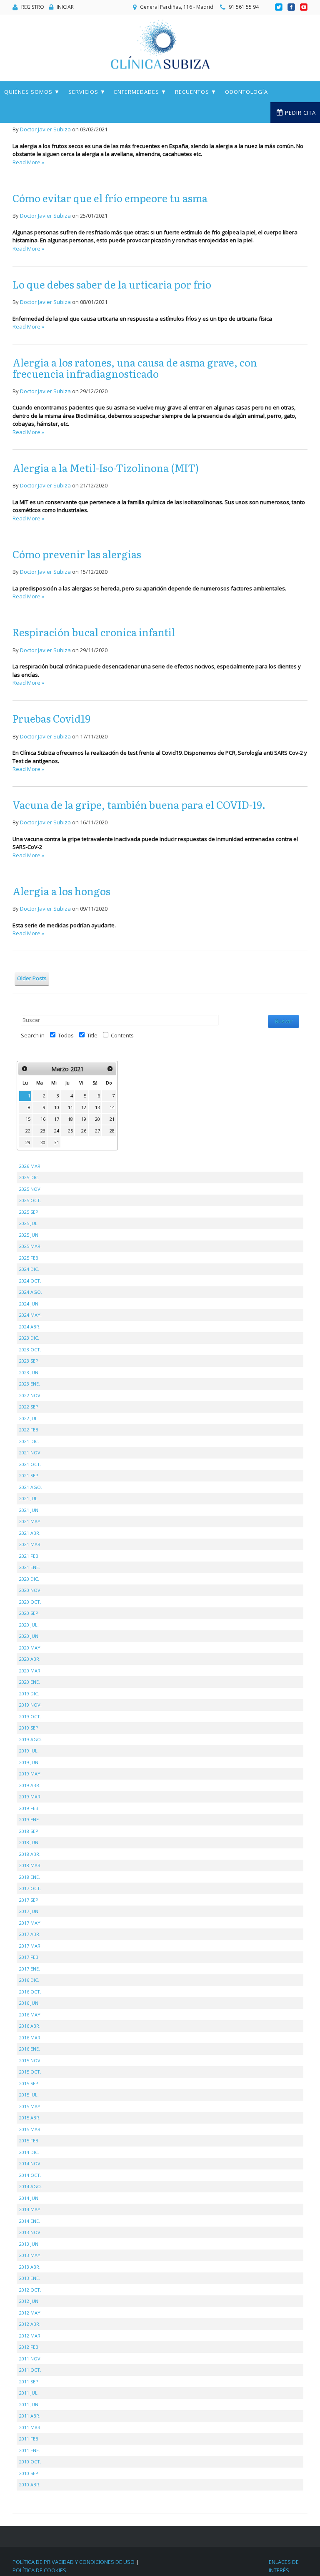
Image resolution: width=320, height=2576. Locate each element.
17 (57, 1119)
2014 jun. (29, 2198)
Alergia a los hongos (61, 891)
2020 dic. (29, 1579)
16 (43, 1119)
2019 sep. (29, 1728)
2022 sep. (29, 1407)
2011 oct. (30, 2370)
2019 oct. (30, 1716)
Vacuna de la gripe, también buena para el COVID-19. (139, 805)
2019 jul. (29, 1751)
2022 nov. (30, 1395)
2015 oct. (30, 2072)
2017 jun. (29, 1911)
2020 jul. (29, 1625)
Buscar (284, 1021)
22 (28, 1131)
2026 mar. (30, 1166)
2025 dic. (29, 1177)
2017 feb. (29, 1957)
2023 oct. (30, 1350)
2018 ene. (30, 1877)
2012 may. (30, 2313)
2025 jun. (29, 1235)
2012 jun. (29, 2301)
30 (43, 1142)
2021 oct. (30, 1464)
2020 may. (30, 1648)
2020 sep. (29, 1613)
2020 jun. (29, 1636)
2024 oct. (30, 1281)
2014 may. (30, 2209)
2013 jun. (29, 2244)
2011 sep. (29, 2381)
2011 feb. (29, 2439)
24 (57, 1131)
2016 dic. (29, 1980)
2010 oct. (30, 2462)
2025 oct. (30, 1200)
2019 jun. (29, 1762)
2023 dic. (29, 1338)
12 (84, 1107)
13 (97, 1107)
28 (112, 1131)
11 (70, 1107)
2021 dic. (29, 1441)
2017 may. (30, 1923)
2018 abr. (30, 1854)
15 (28, 1119)
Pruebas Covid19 (51, 718)
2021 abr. (30, 1533)
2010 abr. (30, 2484)
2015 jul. (29, 2095)
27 (97, 1131)
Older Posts (32, 978)
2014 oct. (30, 2175)
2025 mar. (30, 1246)
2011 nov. (30, 2359)
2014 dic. (29, 2152)
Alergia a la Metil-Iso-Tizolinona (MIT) (106, 468)
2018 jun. (29, 1842)
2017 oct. (30, 1888)
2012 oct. (30, 2290)
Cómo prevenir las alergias (77, 554)
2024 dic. (29, 1269)
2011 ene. (30, 2450)
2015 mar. (30, 2129)
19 (84, 1119)
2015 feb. (29, 2140)
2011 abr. (30, 2416)
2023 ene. (30, 1384)
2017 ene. (30, 1969)
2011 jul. (29, 2393)
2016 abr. (30, 2026)
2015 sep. (29, 2083)
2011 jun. (29, 2404)
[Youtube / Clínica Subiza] (304, 7)
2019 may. (30, 1774)
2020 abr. (30, 1659)
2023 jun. (29, 1372)
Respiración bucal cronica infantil (94, 632)
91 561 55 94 (244, 7)
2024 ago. (31, 1292)
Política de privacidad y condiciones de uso (74, 2562)
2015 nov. (30, 2060)
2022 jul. (29, 1418)
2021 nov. (30, 1452)
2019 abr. (30, 1785)
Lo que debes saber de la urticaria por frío (112, 284)
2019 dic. (29, 1693)
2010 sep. (29, 2473)
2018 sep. (29, 1831)
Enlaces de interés (284, 2566)
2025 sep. (29, 1212)
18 (70, 1119)
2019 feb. (29, 1808)
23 (43, 1131)
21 (112, 1119)
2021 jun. (29, 1510)
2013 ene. (30, 2278)
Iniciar (65, 7)
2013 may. (30, 2255)
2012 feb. (29, 2347)
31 (57, 1142)
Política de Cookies (39, 2570)
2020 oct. (30, 1602)
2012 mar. (30, 2336)
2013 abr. (30, 2267)
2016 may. (30, 2015)
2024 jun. (29, 1304)
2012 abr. (30, 2324)
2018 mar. (30, 1865)
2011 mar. (30, 2427)
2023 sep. (29, 1361)
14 (112, 1107)
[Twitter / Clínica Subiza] (279, 7)
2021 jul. (29, 1498)
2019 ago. (31, 1739)
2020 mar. (30, 1671)
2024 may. (30, 1315)
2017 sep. (29, 1900)
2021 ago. (31, 1487)
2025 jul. (29, 1223)
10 (57, 1107)
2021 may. (30, 1521)
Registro (33, 7)
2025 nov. (30, 1189)
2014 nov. (30, 2163)
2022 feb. (29, 1430)
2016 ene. (30, 2049)
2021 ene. (30, 1567)
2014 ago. (31, 2186)
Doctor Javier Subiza (45, 129)
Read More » (28, 162)
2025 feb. (29, 1258)
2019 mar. (30, 1796)
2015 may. (30, 2106)
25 (70, 1131)
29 (28, 1142)
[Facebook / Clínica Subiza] (292, 7)
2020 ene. (30, 1682)
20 (97, 1119)
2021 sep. (29, 1475)
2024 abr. (30, 1327)
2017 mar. (30, 1946)
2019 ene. (30, 1819)
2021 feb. (29, 1556)
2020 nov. (30, 1590)
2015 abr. (30, 2118)
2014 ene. (30, 2221)
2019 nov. (30, 1705)
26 (84, 1131)
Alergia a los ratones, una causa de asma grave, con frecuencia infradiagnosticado (135, 368)
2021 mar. (30, 1544)
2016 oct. (30, 1992)
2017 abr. (30, 1934)
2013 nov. (30, 2232)
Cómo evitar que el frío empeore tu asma (110, 198)
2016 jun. (29, 2003)
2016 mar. (30, 2037)
